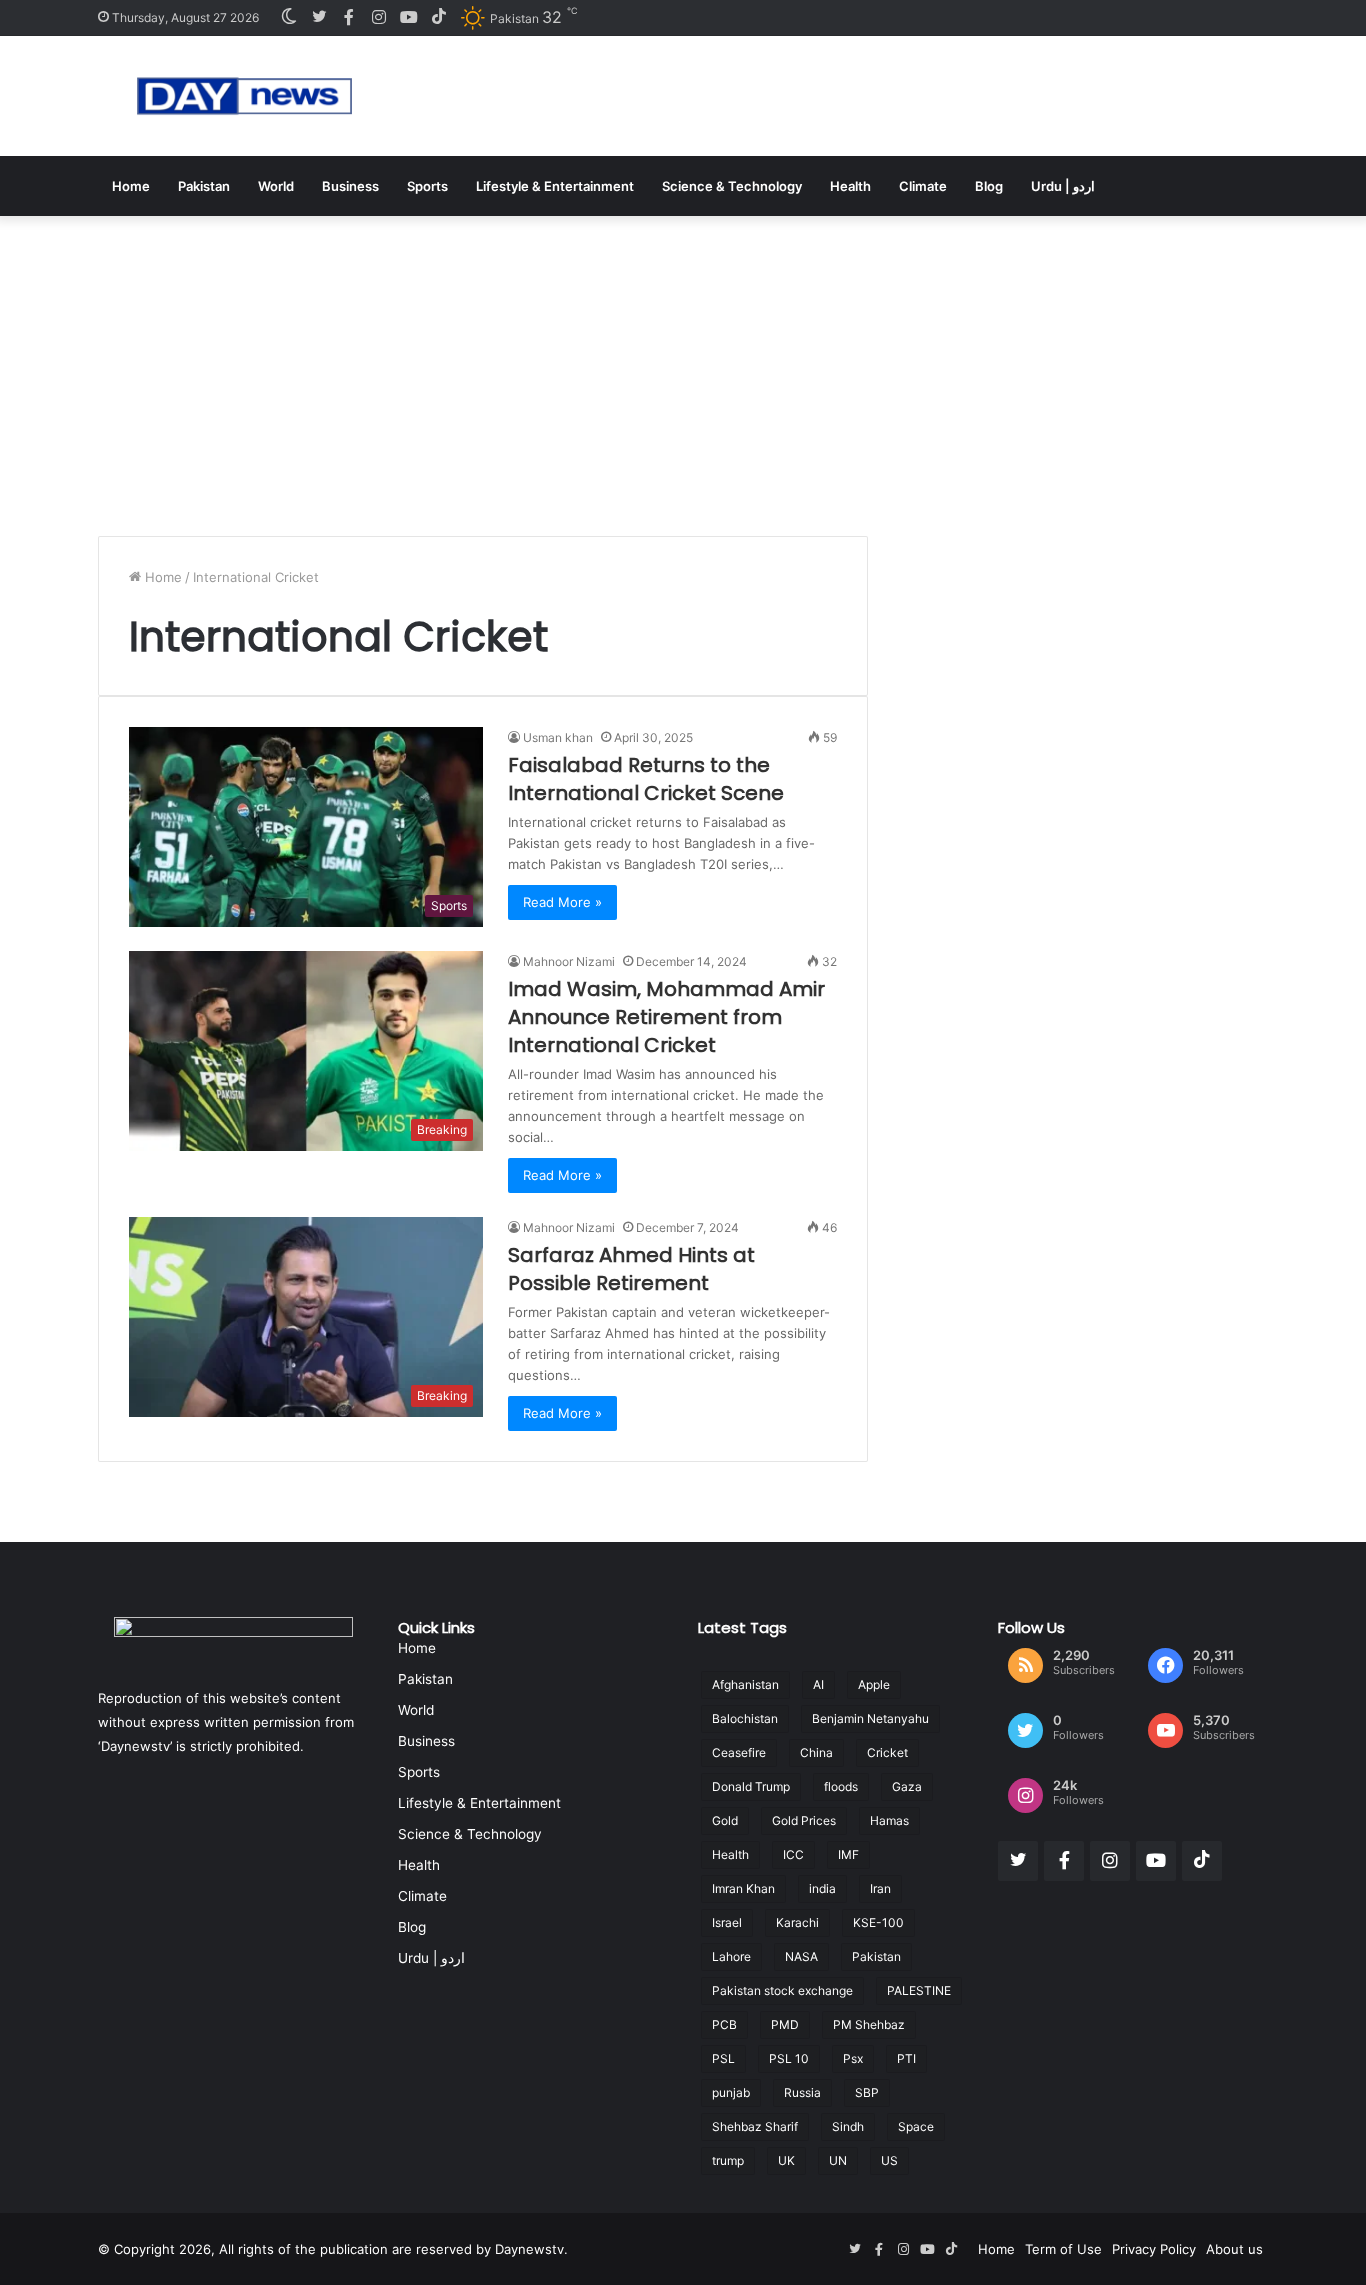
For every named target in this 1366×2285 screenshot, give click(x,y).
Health (850, 186)
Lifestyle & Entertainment (555, 186)
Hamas (889, 1820)
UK (786, 2160)
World (276, 186)
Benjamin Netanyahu (870, 1718)
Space (916, 2126)
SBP (867, 2092)
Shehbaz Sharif (755, 2126)
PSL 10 (789, 2058)
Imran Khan (743, 1888)
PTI (906, 2058)
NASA (801, 1956)
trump (728, 2160)
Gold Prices (804, 1820)
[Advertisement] (683, 366)
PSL (723, 2058)
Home (131, 186)
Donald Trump (751, 1786)
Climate (923, 186)
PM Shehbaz (869, 2024)
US (889, 2160)
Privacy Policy (1154, 2249)
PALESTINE (919, 1990)
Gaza (907, 1786)
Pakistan (204, 186)
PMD (785, 2024)
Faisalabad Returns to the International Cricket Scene (646, 779)
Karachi (797, 1922)
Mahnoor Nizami (569, 961)
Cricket (887, 1752)
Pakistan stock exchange (782, 1990)
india (822, 1888)
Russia (802, 2092)
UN (838, 2160)
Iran (880, 1888)
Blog (989, 186)
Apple (874, 1684)
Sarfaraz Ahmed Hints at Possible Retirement (631, 1269)
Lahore (731, 1956)
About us (1234, 2249)
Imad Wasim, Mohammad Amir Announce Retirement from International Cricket (666, 1017)
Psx (853, 2058)
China (816, 1752)
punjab (731, 2092)
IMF (848, 1854)
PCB (724, 2024)
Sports (427, 186)
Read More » (562, 902)
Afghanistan (745, 1684)
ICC (793, 1854)
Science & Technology (732, 186)
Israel (727, 1922)
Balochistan (745, 1718)
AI (818, 1684)
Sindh (848, 2126)
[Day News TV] (244, 96)
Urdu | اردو (1063, 186)
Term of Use (1063, 2249)
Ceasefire (739, 1752)
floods (841, 1786)
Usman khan (558, 737)
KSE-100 (878, 1922)
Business (350, 186)
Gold (725, 1820)
